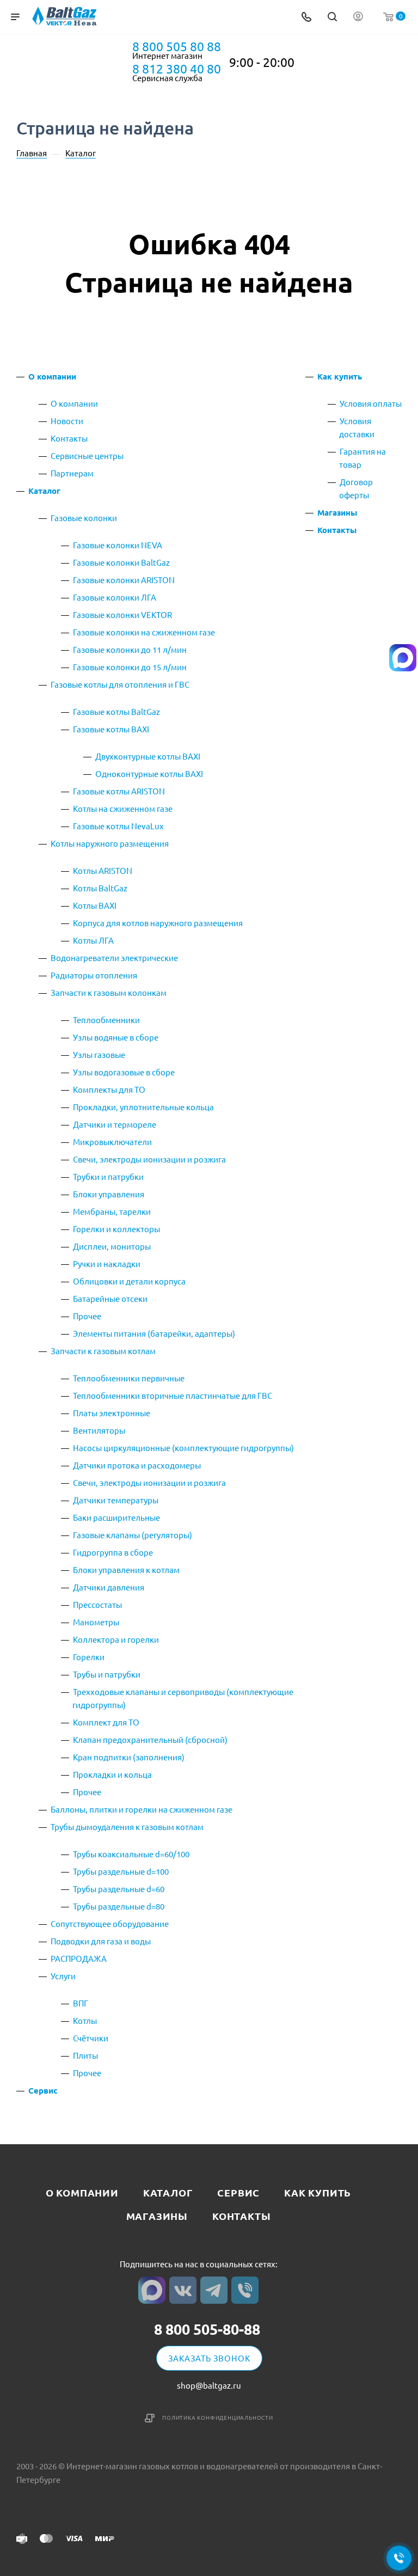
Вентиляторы (99, 1430)
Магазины (337, 512)
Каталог (44, 491)
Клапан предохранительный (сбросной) (150, 1739)
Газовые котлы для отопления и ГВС (120, 684)
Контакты (69, 438)
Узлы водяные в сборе (116, 1037)
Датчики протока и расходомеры (137, 1465)
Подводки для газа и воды (101, 1941)
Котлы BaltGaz (100, 888)
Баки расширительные (116, 1517)
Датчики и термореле (115, 1124)
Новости (67, 421)
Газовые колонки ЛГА (115, 597)
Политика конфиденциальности (218, 2417)
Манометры (96, 1622)
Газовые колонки (84, 518)
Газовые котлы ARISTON (119, 791)
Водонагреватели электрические (114, 957)
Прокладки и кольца (112, 1774)
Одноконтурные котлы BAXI (149, 773)
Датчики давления (109, 1587)
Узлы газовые (99, 1054)
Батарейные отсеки (110, 1298)
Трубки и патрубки (108, 1176)
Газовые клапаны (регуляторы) (133, 1535)
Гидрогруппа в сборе (113, 1552)
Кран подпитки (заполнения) (129, 1757)
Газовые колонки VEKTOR (122, 614)
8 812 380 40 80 (177, 69)
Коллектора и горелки (116, 1639)
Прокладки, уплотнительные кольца (143, 1107)
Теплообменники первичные (129, 1378)
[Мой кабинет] (358, 17)
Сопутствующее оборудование (110, 1923)
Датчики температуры (116, 1500)
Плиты (85, 2055)
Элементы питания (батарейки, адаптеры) (154, 1333)
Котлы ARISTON (103, 870)
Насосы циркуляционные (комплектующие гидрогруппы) (183, 1448)
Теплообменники (106, 1020)
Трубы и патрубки (107, 1674)
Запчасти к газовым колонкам (109, 992)
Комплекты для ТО (109, 1089)
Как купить (340, 376)
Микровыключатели (112, 1142)
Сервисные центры (87, 455)
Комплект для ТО (106, 1722)
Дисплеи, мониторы (112, 1246)
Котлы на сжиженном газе (123, 808)
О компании (52, 376)
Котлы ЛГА (93, 940)
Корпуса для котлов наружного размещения (158, 923)
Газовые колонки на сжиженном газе (144, 632)
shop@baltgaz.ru (209, 2385)
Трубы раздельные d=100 (121, 1871)
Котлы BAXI (95, 905)
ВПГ (81, 2003)
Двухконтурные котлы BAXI (148, 756)
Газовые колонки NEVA (118, 545)
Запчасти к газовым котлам (103, 1351)
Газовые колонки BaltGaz (121, 562)
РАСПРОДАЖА (79, 1958)
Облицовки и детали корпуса (129, 1281)
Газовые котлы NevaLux (118, 826)
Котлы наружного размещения (110, 843)
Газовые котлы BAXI (111, 729)
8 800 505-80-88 (207, 2329)
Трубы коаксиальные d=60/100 (131, 1854)
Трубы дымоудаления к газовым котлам (127, 1827)
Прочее (87, 1316)
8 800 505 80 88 (177, 46)
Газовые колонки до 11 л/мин (130, 649)
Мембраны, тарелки (112, 1211)
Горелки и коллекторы (116, 1229)
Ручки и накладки (107, 1263)
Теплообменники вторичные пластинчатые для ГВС (173, 1395)
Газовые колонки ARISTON (124, 580)
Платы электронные (112, 1413)
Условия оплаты (371, 403)
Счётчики (91, 2038)
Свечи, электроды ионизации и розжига (149, 1159)
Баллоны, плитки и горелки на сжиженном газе (142, 1809)
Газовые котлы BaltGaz (116, 711)
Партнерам (72, 473)
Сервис (43, 2090)
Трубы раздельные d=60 (119, 1889)
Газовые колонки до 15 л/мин (130, 667)
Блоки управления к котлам (126, 1570)
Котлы (85, 2020)
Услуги (63, 1976)
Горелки (89, 1657)
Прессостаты (97, 1604)
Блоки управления (109, 1194)
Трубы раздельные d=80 (119, 1906)
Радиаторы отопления (94, 975)
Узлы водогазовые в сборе (124, 1072)
